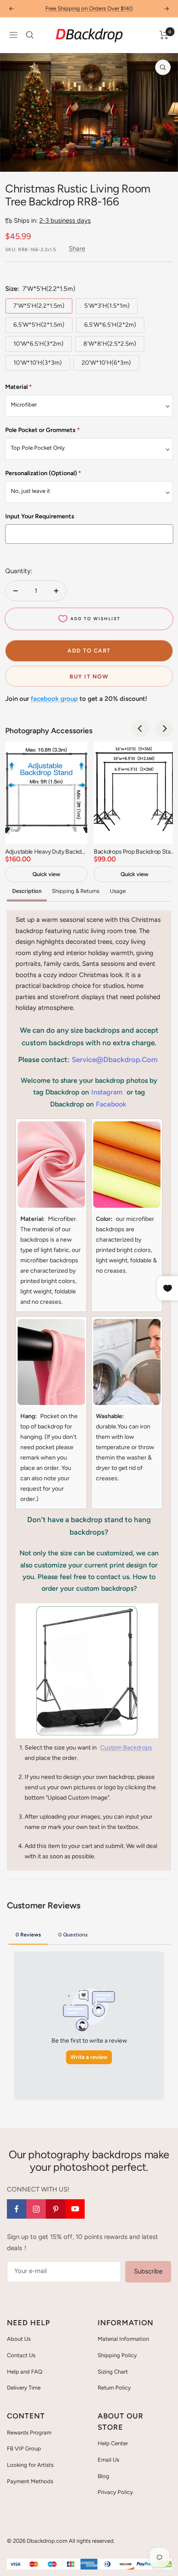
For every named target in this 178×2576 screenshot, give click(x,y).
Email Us (108, 2460)
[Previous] (13, 160)
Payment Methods (30, 2481)
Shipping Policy (117, 2355)
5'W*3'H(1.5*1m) (107, 306)
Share (77, 249)
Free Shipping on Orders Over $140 (89, 8)
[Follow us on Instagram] (36, 2209)
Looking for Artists (30, 2465)
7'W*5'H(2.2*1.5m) (39, 306)
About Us (19, 2339)
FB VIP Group (24, 2448)
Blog (103, 2476)
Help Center (113, 2443)
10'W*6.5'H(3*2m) (38, 344)
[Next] (165, 160)
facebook (111, 1104)
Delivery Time (24, 2388)
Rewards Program (29, 2433)
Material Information (123, 2339)
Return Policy (114, 2388)
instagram (107, 1092)
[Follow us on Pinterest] (56, 2209)
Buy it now (89, 676)
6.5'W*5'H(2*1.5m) (39, 325)
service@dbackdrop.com (115, 1059)
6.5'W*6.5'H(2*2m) (110, 325)
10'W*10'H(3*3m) (38, 363)
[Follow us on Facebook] (17, 2209)
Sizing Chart (113, 2372)
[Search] (30, 35)
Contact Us (21, 2355)
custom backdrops (126, 1748)
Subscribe (148, 2271)
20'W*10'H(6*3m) (106, 363)
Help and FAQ (25, 2372)
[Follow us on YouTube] (75, 2209)
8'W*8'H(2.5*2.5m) (110, 344)
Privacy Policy (115, 2492)
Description (27, 891)
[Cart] (164, 35)
